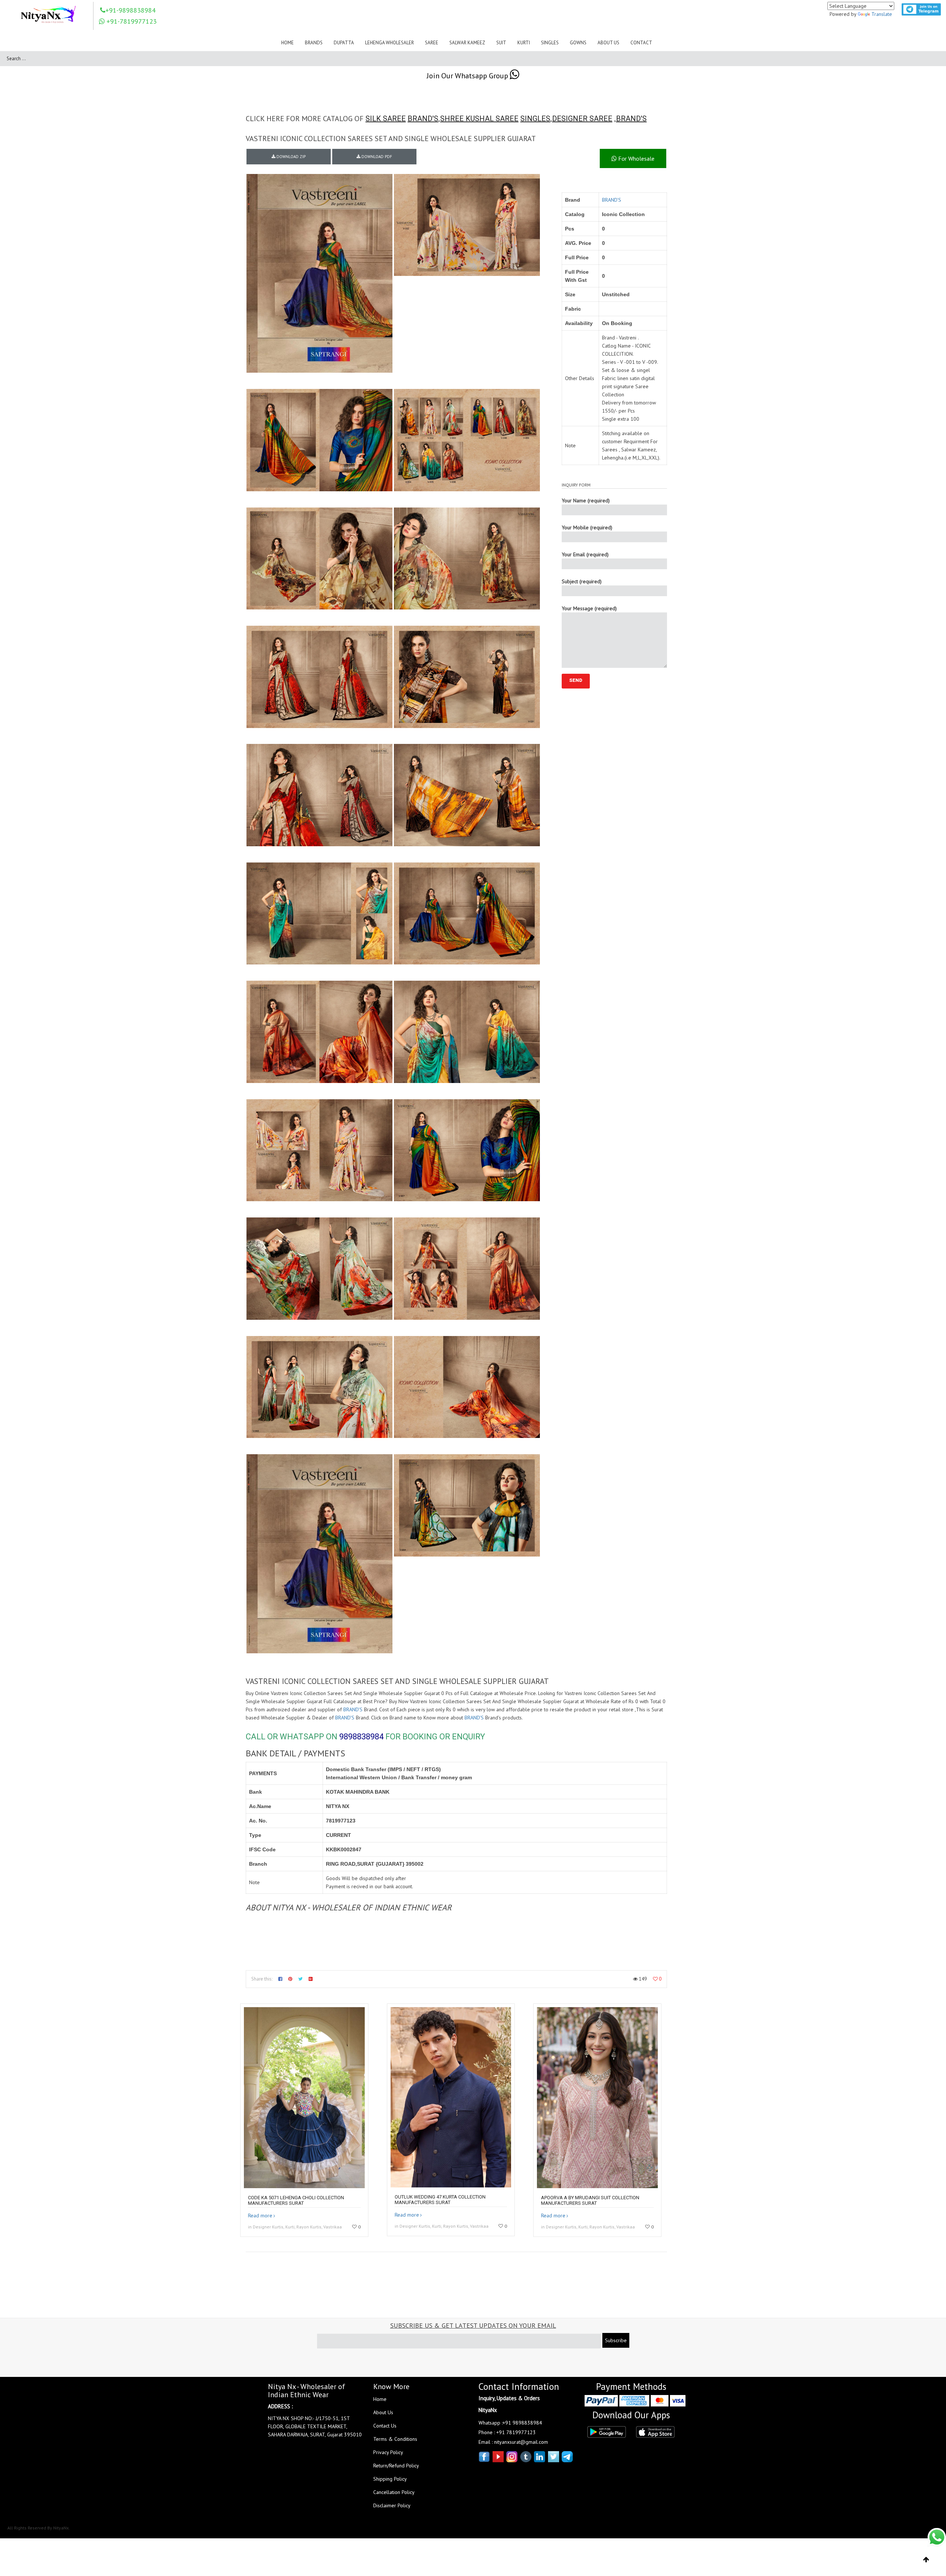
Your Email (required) (585, 554)
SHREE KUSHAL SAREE (479, 119)
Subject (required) (582, 581)
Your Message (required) (589, 608)
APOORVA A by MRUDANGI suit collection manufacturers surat (590, 2200)
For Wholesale (636, 158)
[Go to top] (926, 2560)
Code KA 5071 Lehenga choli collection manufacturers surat (296, 2200)
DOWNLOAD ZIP (290, 157)
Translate (882, 14)
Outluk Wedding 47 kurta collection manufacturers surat (440, 2200)
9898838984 (361, 1737)
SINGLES (535, 119)
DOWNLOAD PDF (376, 157)
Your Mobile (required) (587, 527)
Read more (260, 2215)
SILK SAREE (386, 119)
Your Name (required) (586, 500)
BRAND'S (423, 119)
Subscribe (616, 2340)
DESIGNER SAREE (582, 119)
